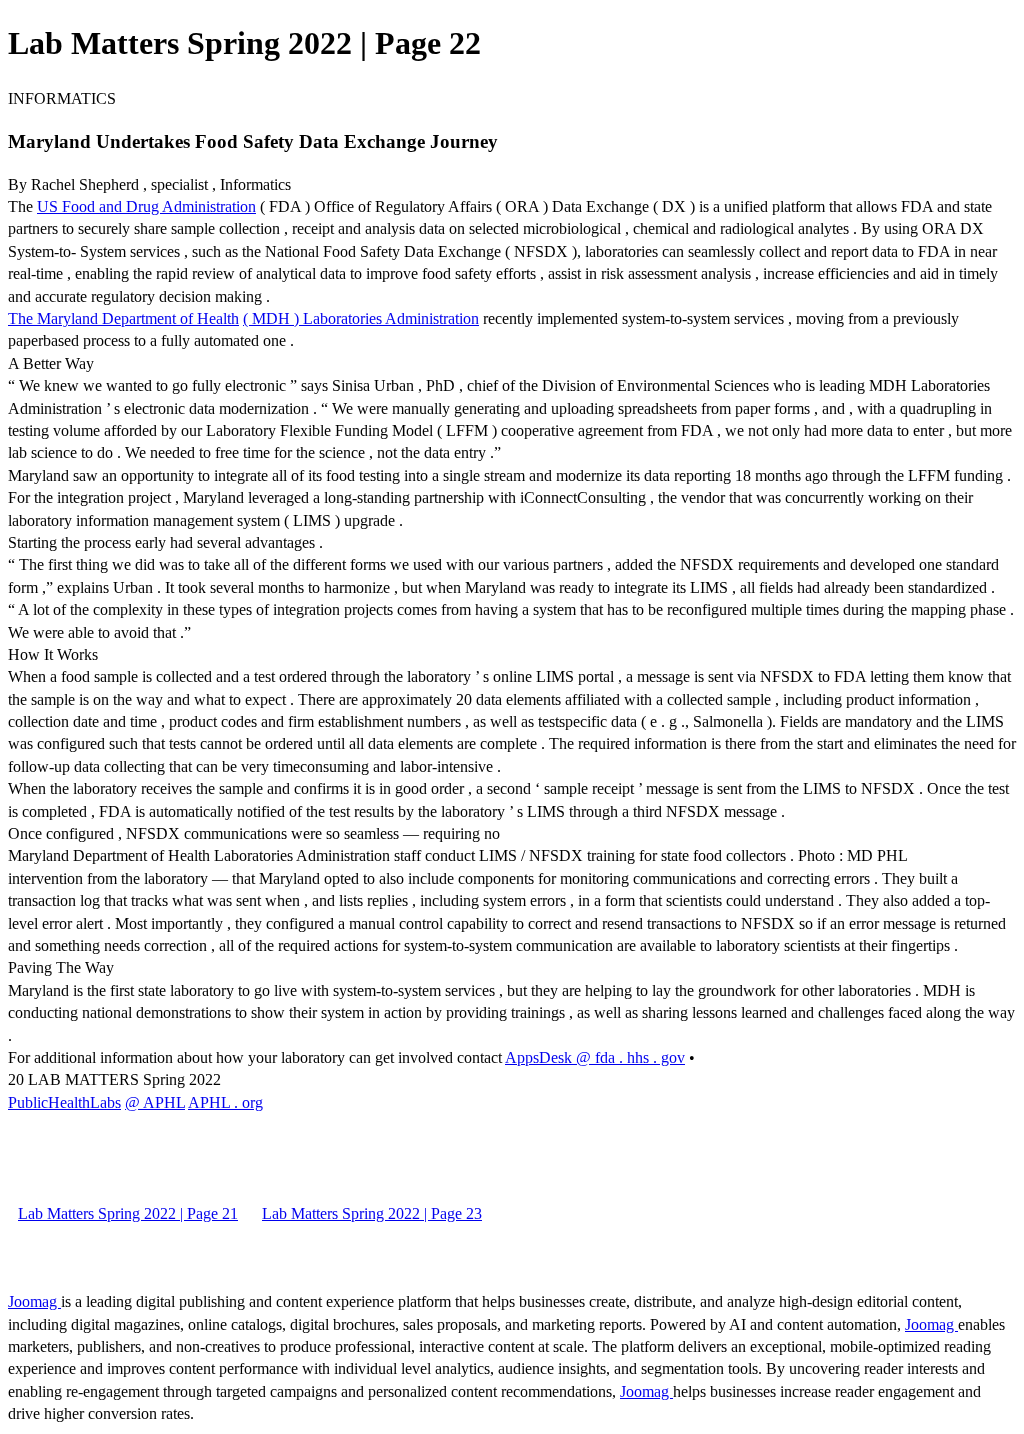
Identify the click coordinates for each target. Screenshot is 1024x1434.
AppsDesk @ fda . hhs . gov (595, 1057)
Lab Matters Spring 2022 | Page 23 (372, 1213)
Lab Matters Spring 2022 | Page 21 (128, 1213)
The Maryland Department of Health (123, 318)
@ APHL (155, 1102)
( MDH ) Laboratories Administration (361, 318)
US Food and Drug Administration (146, 206)
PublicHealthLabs (64, 1102)
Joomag (34, 1301)
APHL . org (225, 1102)
